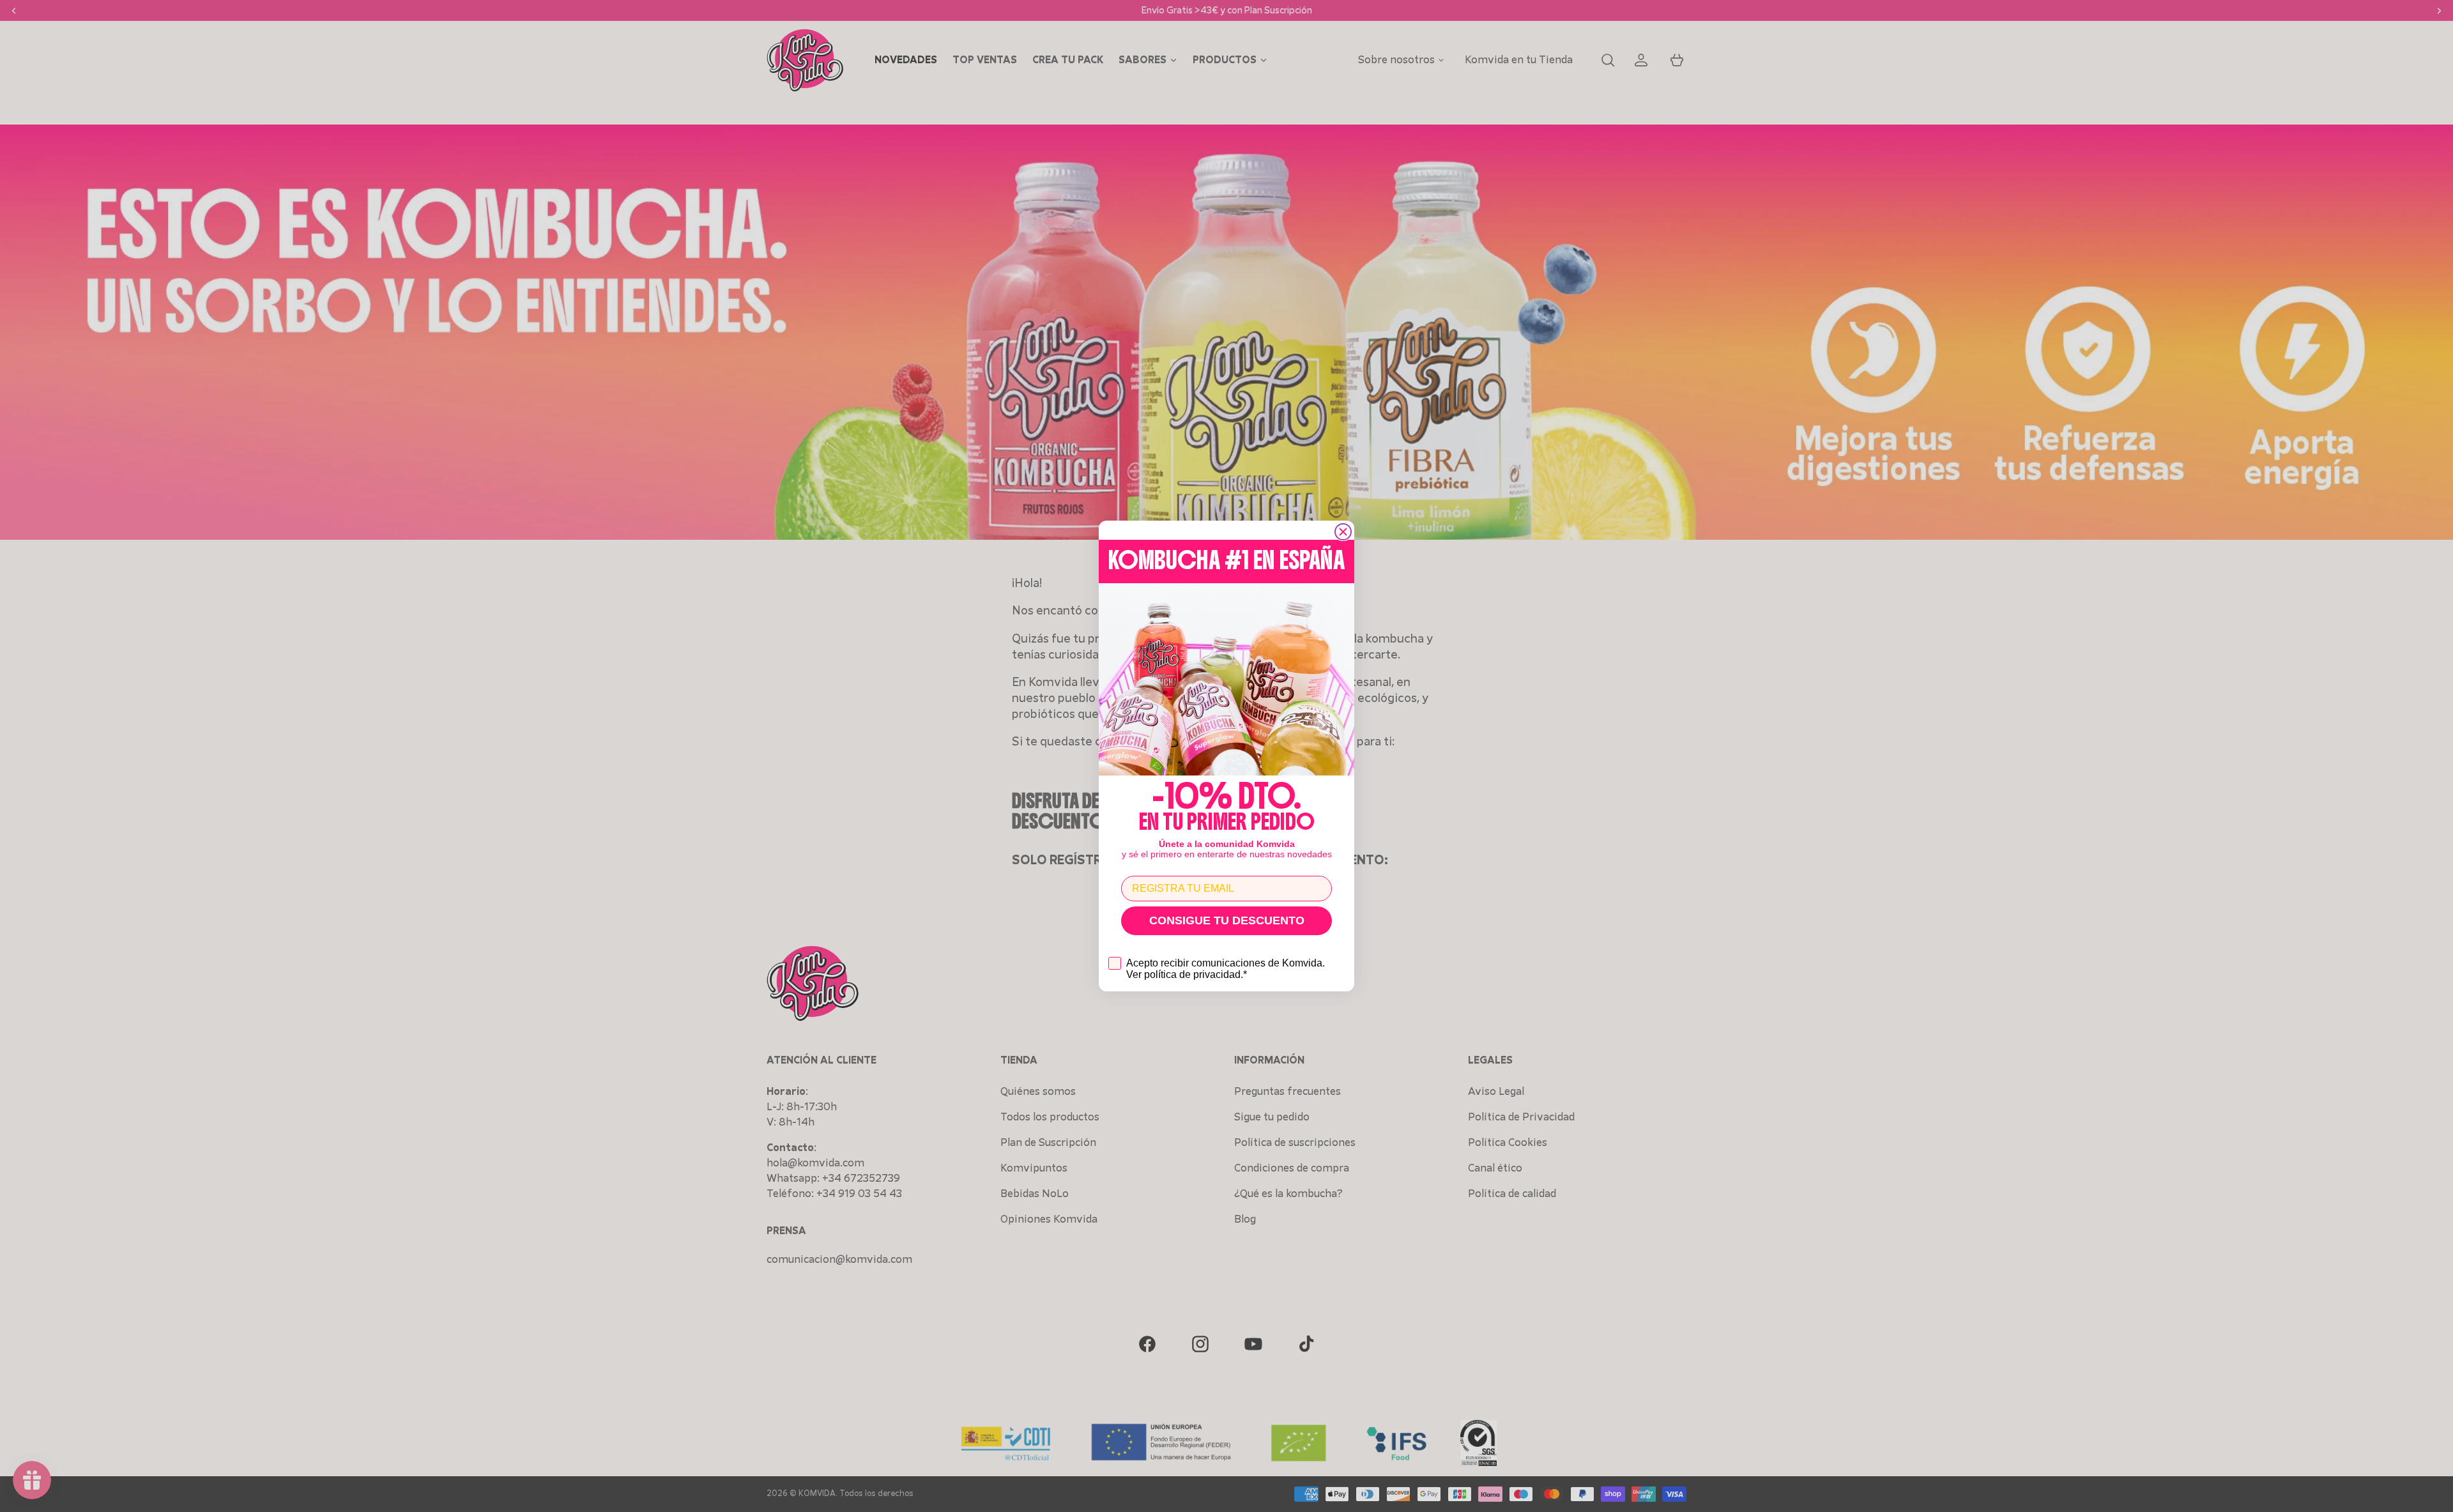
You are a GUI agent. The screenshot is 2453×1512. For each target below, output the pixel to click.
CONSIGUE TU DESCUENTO (1227, 920)
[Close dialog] (1343, 532)
